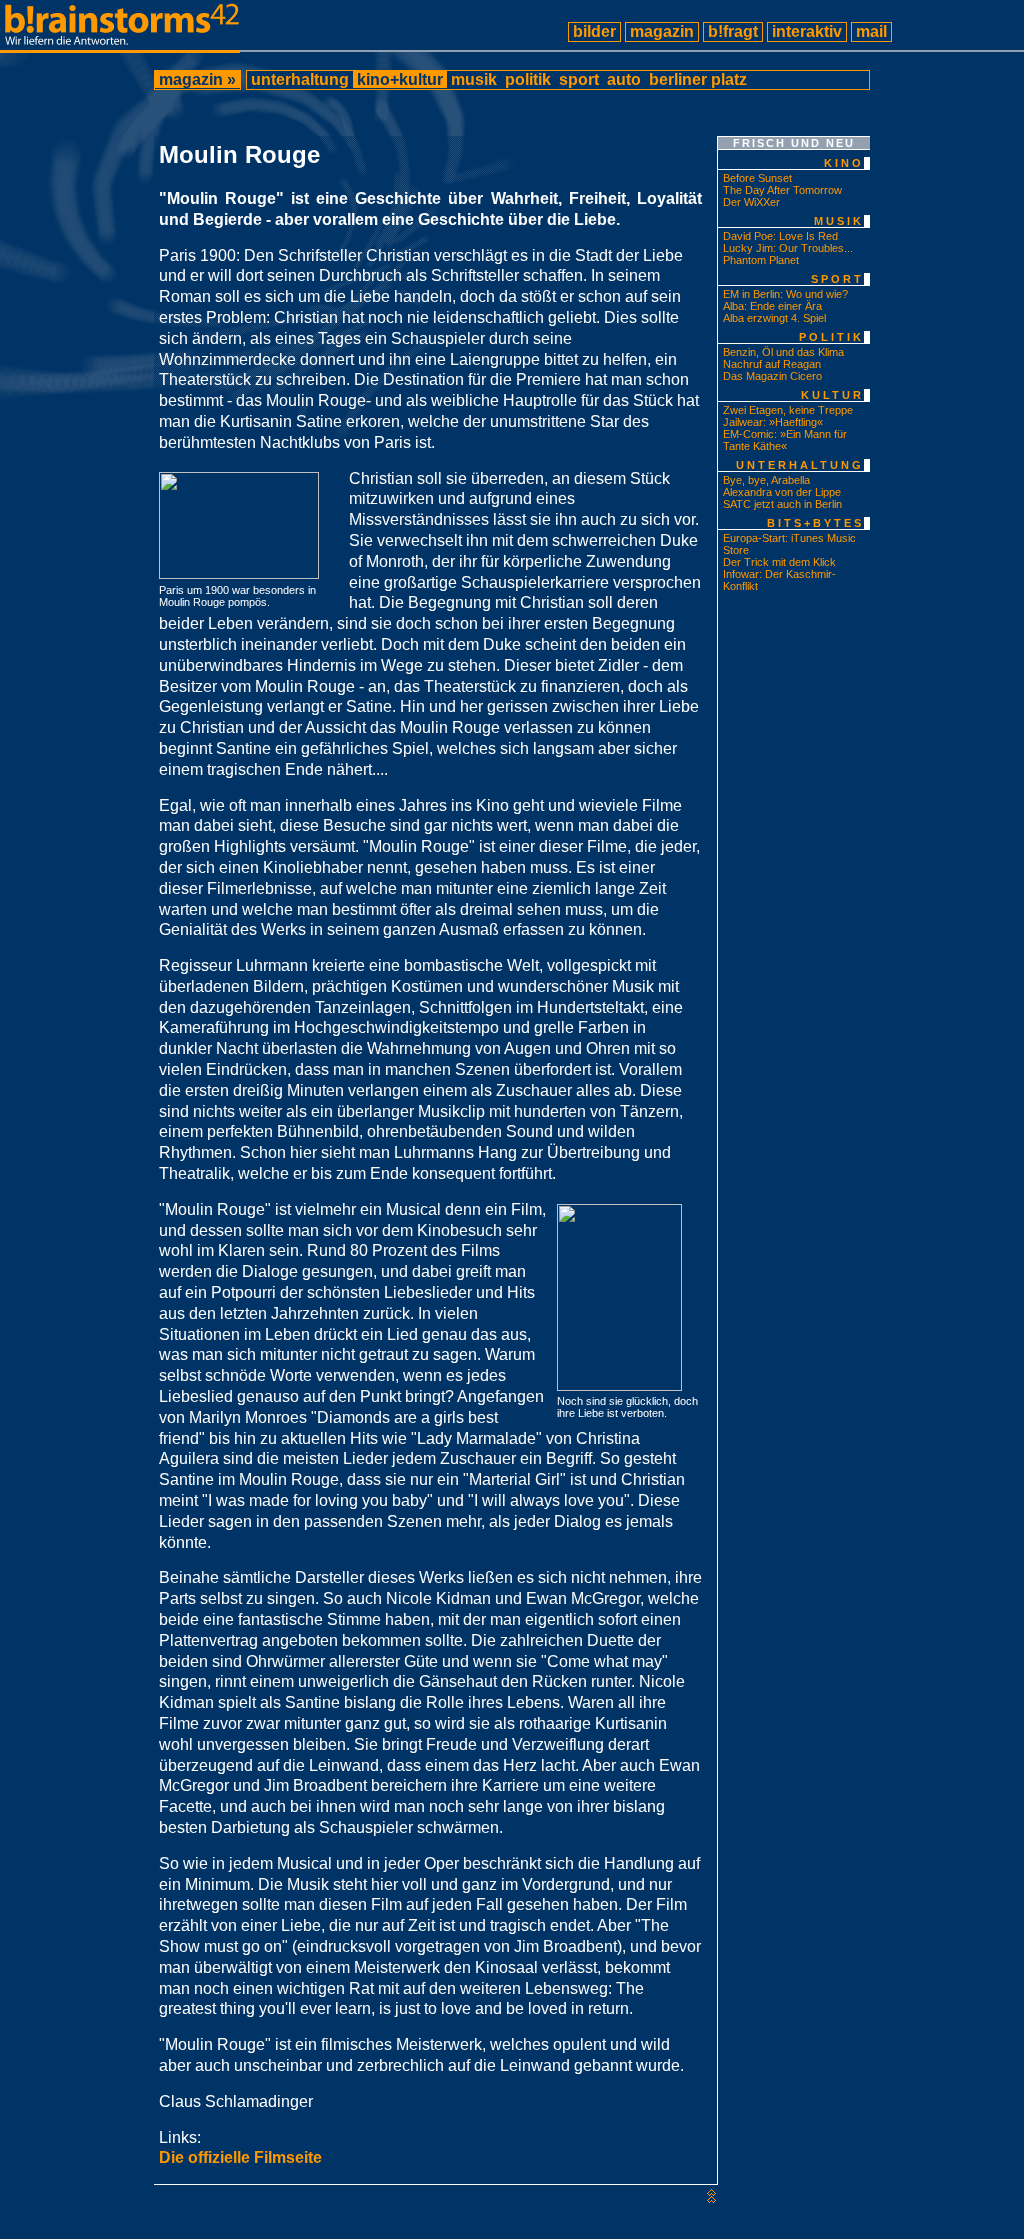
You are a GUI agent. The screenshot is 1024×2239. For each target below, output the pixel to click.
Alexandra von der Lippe (782, 492)
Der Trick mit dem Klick (779, 562)
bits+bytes (815, 523)
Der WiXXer (751, 202)
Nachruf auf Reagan (772, 364)
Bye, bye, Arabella (766, 480)
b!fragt (733, 31)
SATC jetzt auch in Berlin (782, 504)
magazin (662, 31)
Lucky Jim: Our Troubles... (788, 248)
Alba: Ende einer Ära (772, 306)
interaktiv (807, 31)
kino (844, 163)
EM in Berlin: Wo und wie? (785, 294)
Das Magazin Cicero (772, 376)
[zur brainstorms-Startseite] (120, 44)
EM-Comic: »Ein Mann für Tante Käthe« (785, 440)
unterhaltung (300, 79)
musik (474, 79)
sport (579, 79)
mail (871, 31)
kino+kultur (400, 79)
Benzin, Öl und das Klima (783, 352)
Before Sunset (757, 178)
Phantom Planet (761, 260)
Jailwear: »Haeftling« (773, 422)
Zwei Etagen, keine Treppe (788, 410)
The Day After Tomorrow (782, 190)
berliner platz (698, 79)
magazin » (197, 79)
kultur (832, 395)
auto (624, 79)
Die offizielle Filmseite (240, 2157)
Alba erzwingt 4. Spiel (774, 318)
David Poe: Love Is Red (780, 236)
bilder (594, 31)
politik (528, 79)
